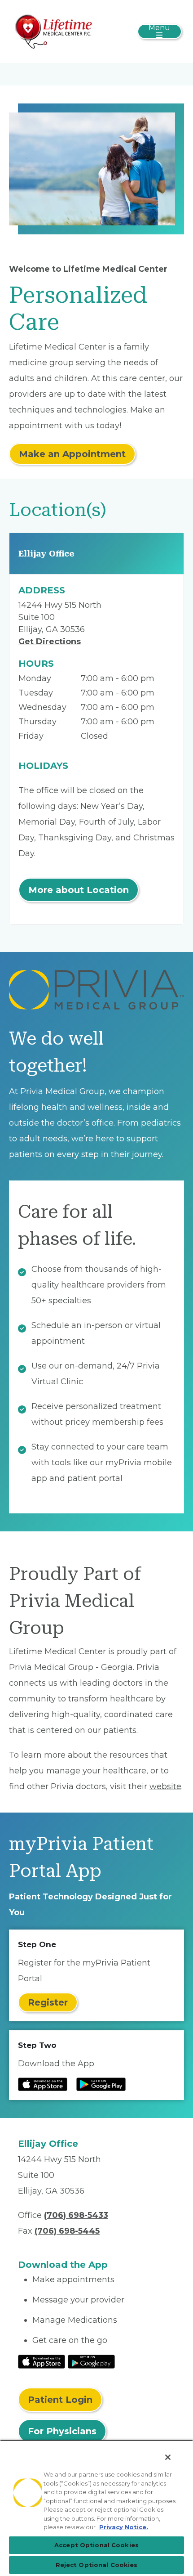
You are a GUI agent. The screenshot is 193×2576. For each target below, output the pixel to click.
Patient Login (60, 2400)
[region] (96, 2508)
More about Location (79, 890)
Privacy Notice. (124, 2527)
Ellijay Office (46, 554)
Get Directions (50, 642)
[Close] (168, 2457)
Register (48, 2002)
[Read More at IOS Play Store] (42, 2361)
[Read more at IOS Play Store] (43, 2084)
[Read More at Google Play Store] (91, 2361)
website (165, 1786)
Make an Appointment (72, 454)
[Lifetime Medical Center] (55, 31)
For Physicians (62, 2431)
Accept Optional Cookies (96, 2545)
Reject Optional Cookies (97, 2565)
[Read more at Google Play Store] (101, 2084)
